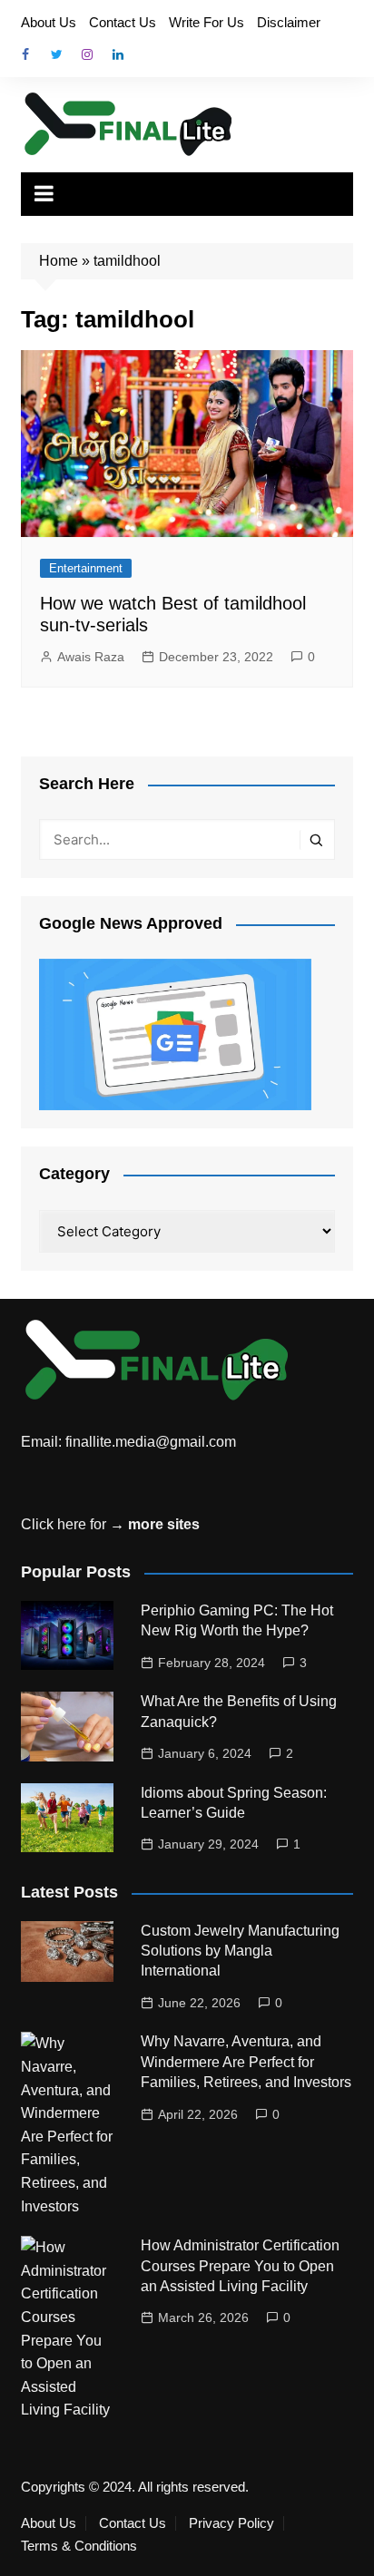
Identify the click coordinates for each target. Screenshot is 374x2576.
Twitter (56, 54)
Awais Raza (91, 657)
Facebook (25, 54)
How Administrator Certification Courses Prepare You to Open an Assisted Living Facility (240, 2266)
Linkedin (118, 54)
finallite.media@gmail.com (151, 1442)
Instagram (87, 54)
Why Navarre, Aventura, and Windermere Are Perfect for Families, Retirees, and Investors (246, 2062)
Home (59, 261)
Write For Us (207, 22)
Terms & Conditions (79, 2546)
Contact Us (123, 22)
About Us (49, 22)
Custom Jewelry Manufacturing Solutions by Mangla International (240, 1951)
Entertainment (86, 568)
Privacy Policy (231, 2523)
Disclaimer (289, 22)
